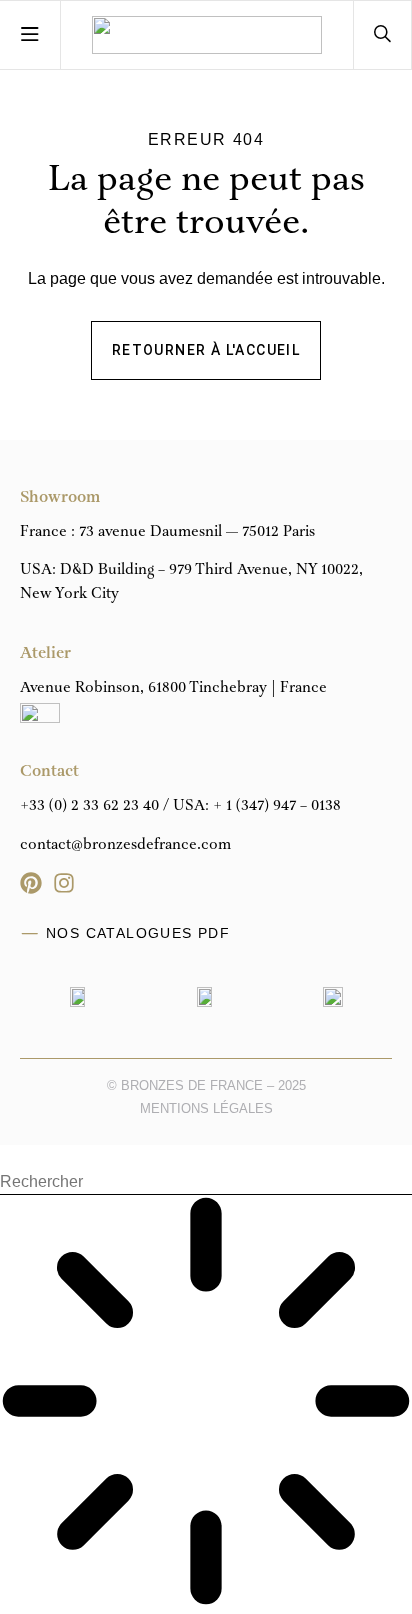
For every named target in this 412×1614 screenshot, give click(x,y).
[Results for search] (206, 1404)
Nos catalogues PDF (138, 933)
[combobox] (206, 1182)
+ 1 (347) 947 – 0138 (277, 806)
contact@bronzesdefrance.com (125, 845)
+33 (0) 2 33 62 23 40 (89, 806)
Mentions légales (206, 1108)
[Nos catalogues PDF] (30, 934)
